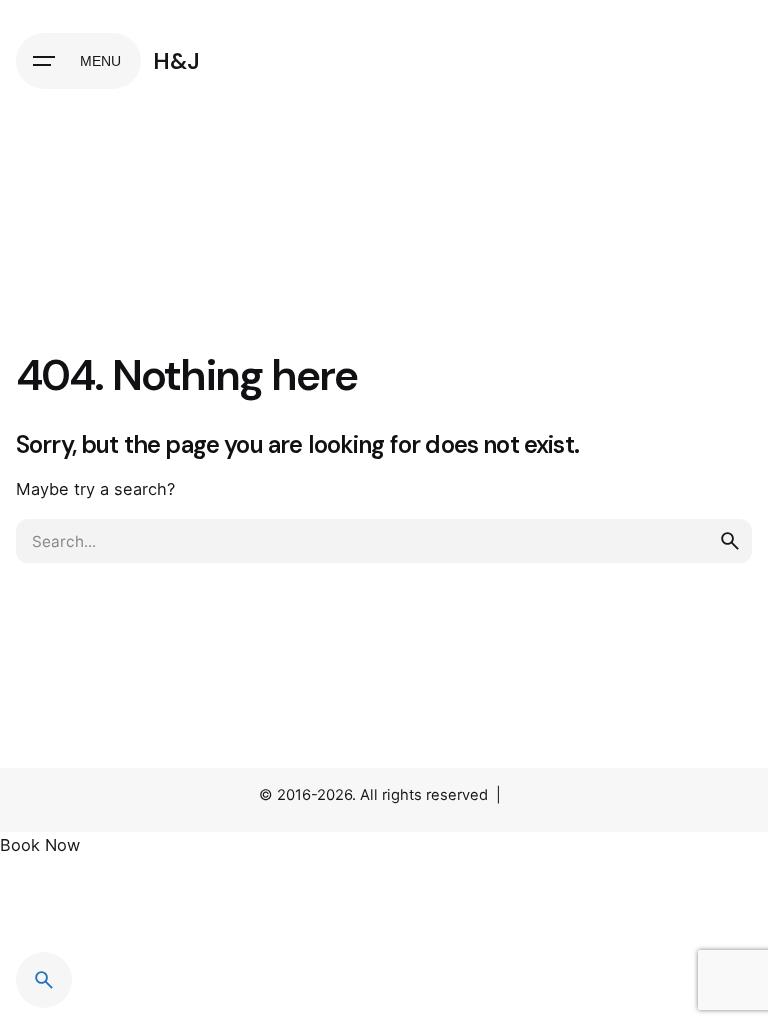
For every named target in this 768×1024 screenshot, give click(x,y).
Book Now (40, 845)
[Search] (44, 980)
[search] (730, 541)
